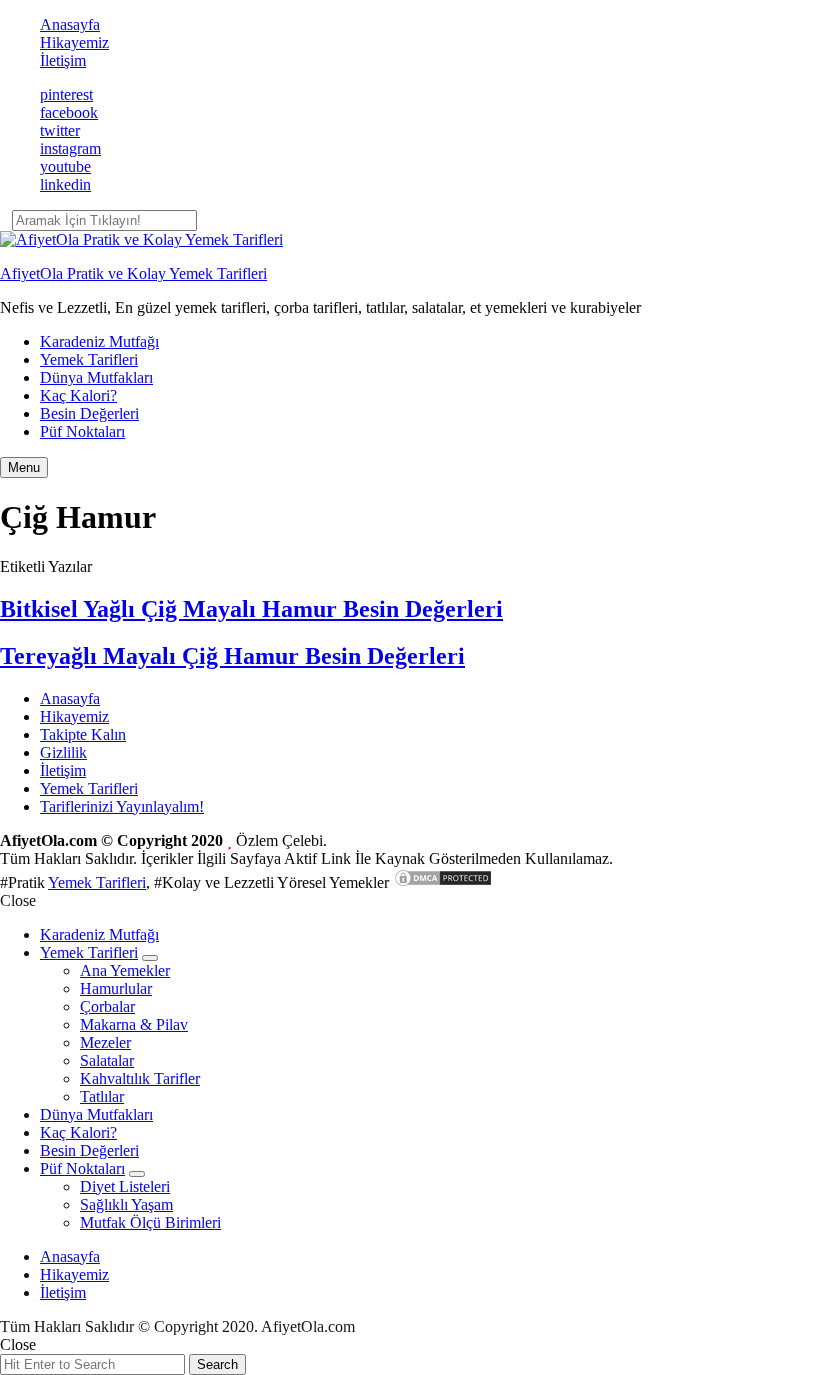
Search (217, 1364)
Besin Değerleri (89, 413)
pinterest (66, 94)
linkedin (65, 184)
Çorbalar (107, 1006)
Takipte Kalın (83, 734)
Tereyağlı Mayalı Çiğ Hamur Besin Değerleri (232, 656)
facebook (69, 112)
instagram (70, 148)
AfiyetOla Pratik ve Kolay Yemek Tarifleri (133, 273)
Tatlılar (102, 1096)
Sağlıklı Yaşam (126, 1204)
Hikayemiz (74, 42)
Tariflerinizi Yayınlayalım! (122, 806)
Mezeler (105, 1042)
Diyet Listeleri (125, 1186)
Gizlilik (63, 752)
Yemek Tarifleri (89, 359)
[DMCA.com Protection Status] (443, 882)
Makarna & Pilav (134, 1024)
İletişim (63, 60)
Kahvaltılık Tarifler (140, 1078)
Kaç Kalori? (78, 395)
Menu (24, 467)
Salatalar (107, 1060)
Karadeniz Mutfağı (99, 341)
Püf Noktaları (82, 431)
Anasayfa (70, 24)
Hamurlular (116, 988)
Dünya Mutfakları (96, 377)
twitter (60, 130)
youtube (65, 166)
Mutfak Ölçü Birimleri (150, 1222)
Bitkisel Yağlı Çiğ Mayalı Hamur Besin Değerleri (251, 609)
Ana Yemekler (125, 970)
